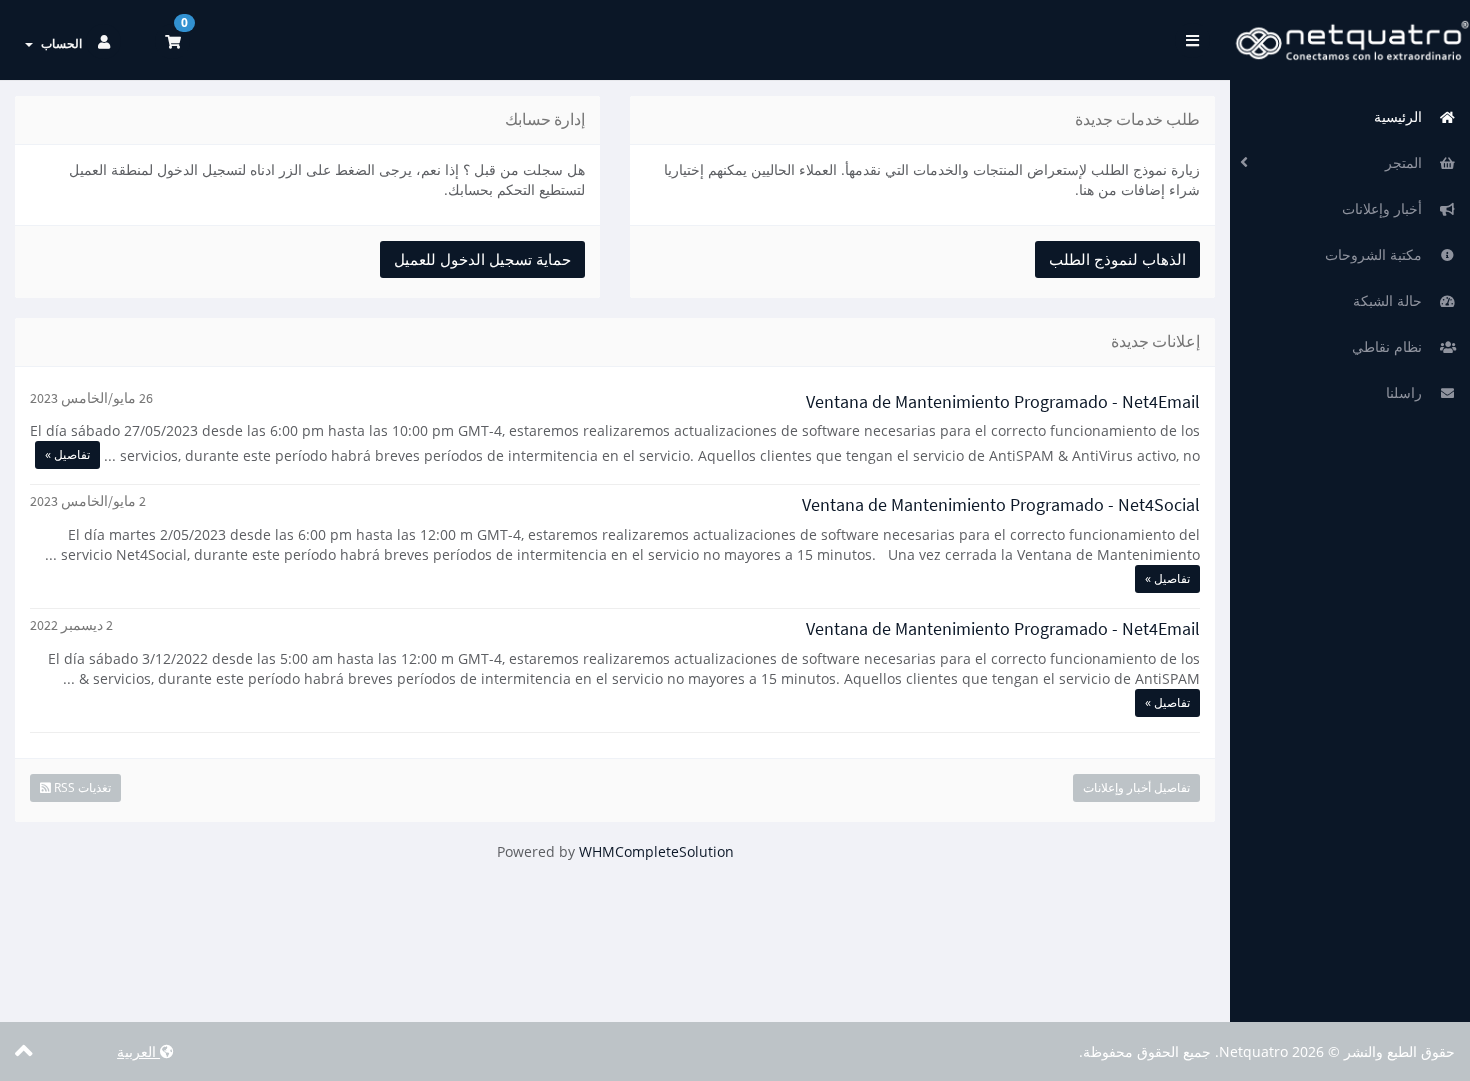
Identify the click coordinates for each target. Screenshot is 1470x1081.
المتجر (1407, 162)
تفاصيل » (67, 454)
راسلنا (1408, 392)
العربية (138, 1051)
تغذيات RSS (81, 787)
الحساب (58, 43)
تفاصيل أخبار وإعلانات (1136, 787)
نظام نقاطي (1391, 346)
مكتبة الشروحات (1377, 254)
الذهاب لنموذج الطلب (1117, 259)
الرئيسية (1402, 116)
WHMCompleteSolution (656, 851)
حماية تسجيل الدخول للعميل (482, 259)
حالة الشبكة (1391, 300)
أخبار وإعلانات (1386, 208)
